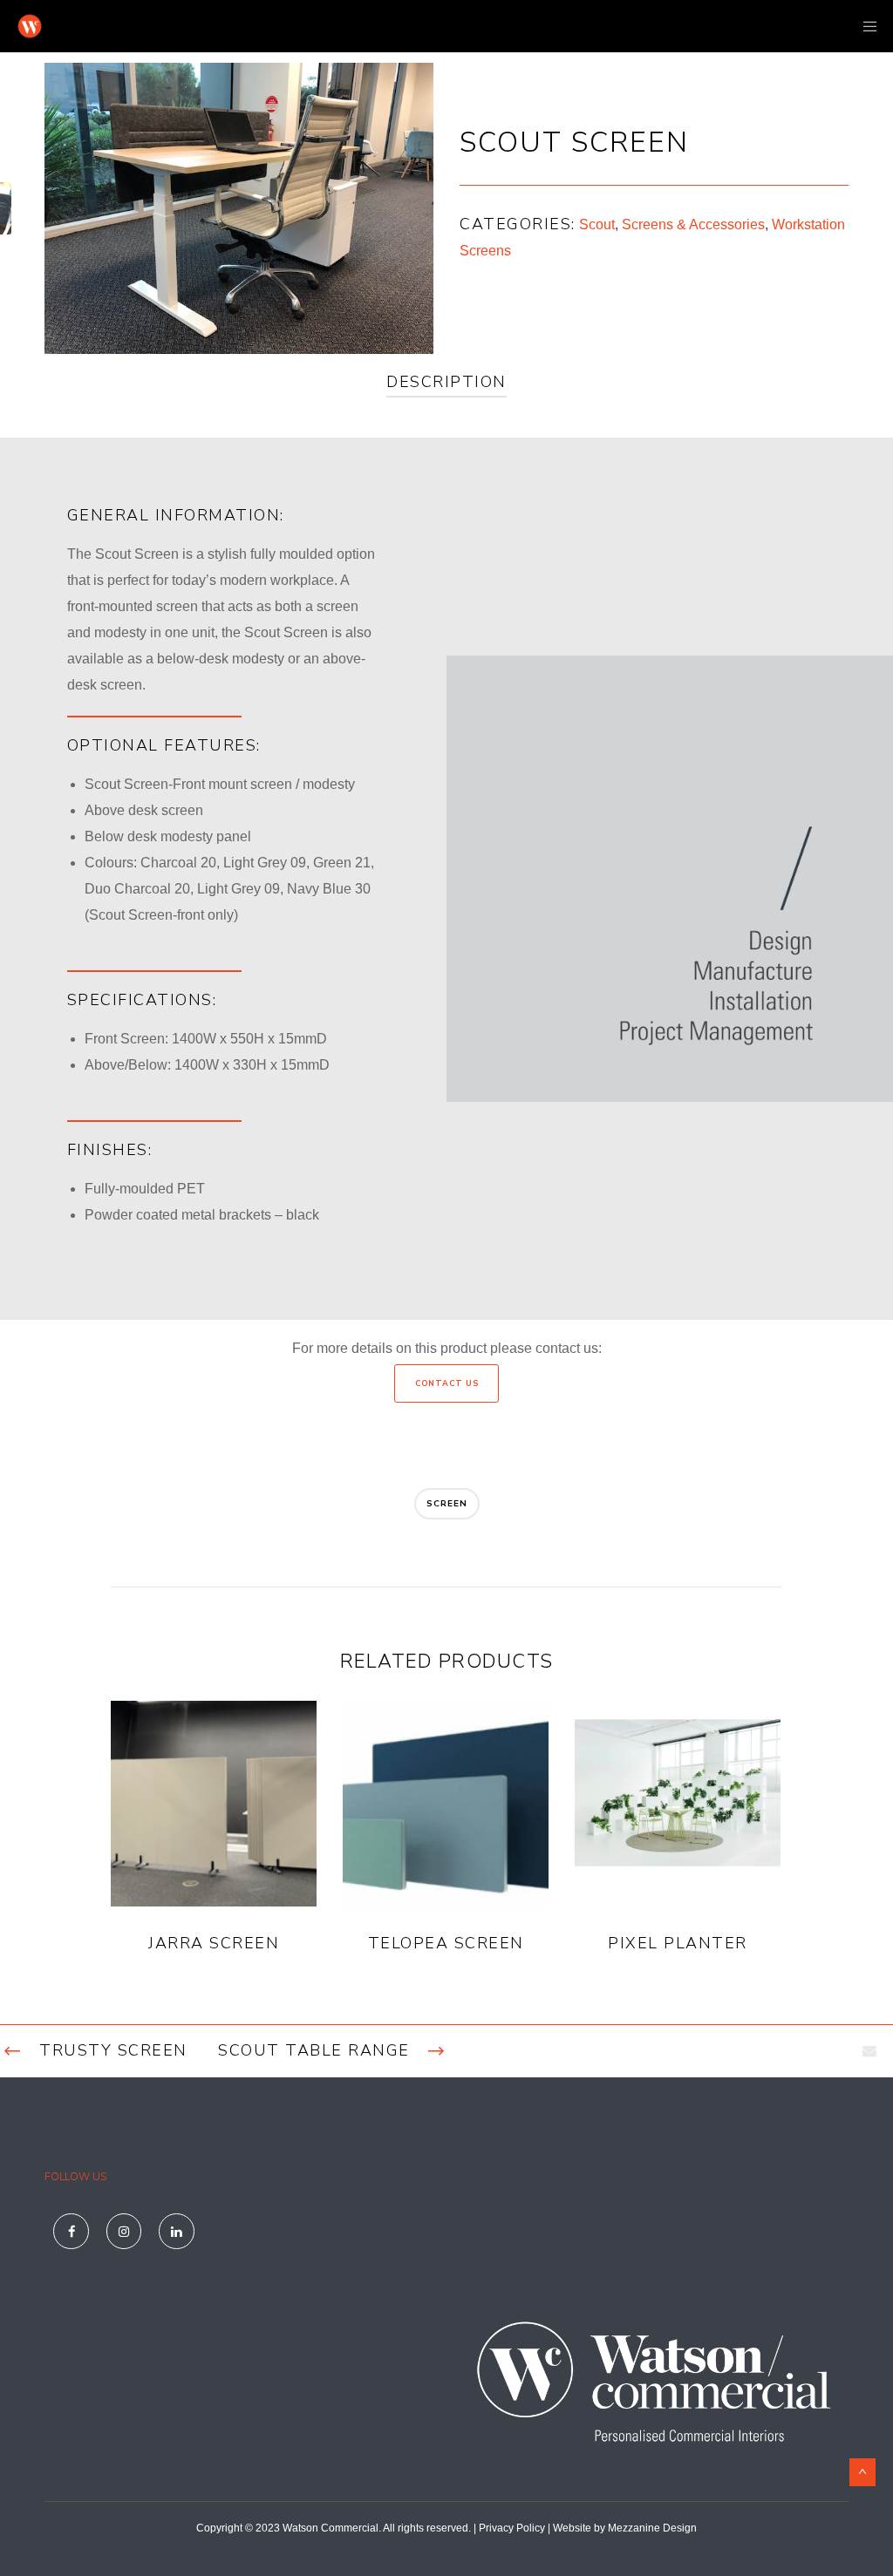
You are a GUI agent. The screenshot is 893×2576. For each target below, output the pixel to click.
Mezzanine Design (652, 2528)
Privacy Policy (512, 2528)
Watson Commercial (331, 2528)
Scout (597, 224)
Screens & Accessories (693, 224)
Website (572, 2528)
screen (447, 1504)
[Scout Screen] (869, 2051)
